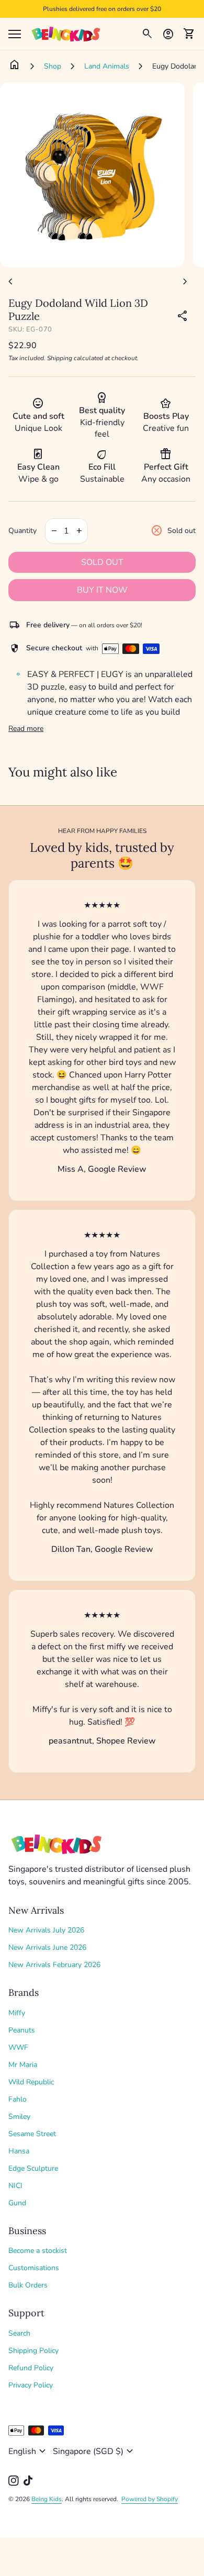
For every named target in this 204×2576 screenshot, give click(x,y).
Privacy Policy (31, 2385)
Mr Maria (23, 2065)
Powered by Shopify (150, 2499)
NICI (15, 2186)
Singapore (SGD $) (94, 2451)
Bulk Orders (28, 2285)
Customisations (34, 2268)
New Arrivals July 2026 (46, 1930)
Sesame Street (32, 2134)
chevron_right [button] (185, 282)
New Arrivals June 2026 (47, 1947)
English (29, 2451)
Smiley (19, 2117)
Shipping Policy (33, 2351)
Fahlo (18, 2099)
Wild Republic (31, 2082)
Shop (53, 66)
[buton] (29, 2451)
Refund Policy (31, 2368)
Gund (17, 2203)
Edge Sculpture (33, 2168)
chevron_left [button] (10, 282)
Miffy (17, 2013)
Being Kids (47, 2499)
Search (19, 2333)
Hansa (19, 2151)
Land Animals (107, 66)
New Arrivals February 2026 (54, 1965)
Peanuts (22, 2030)
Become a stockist (38, 2251)
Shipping (60, 358)
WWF (18, 2047)
